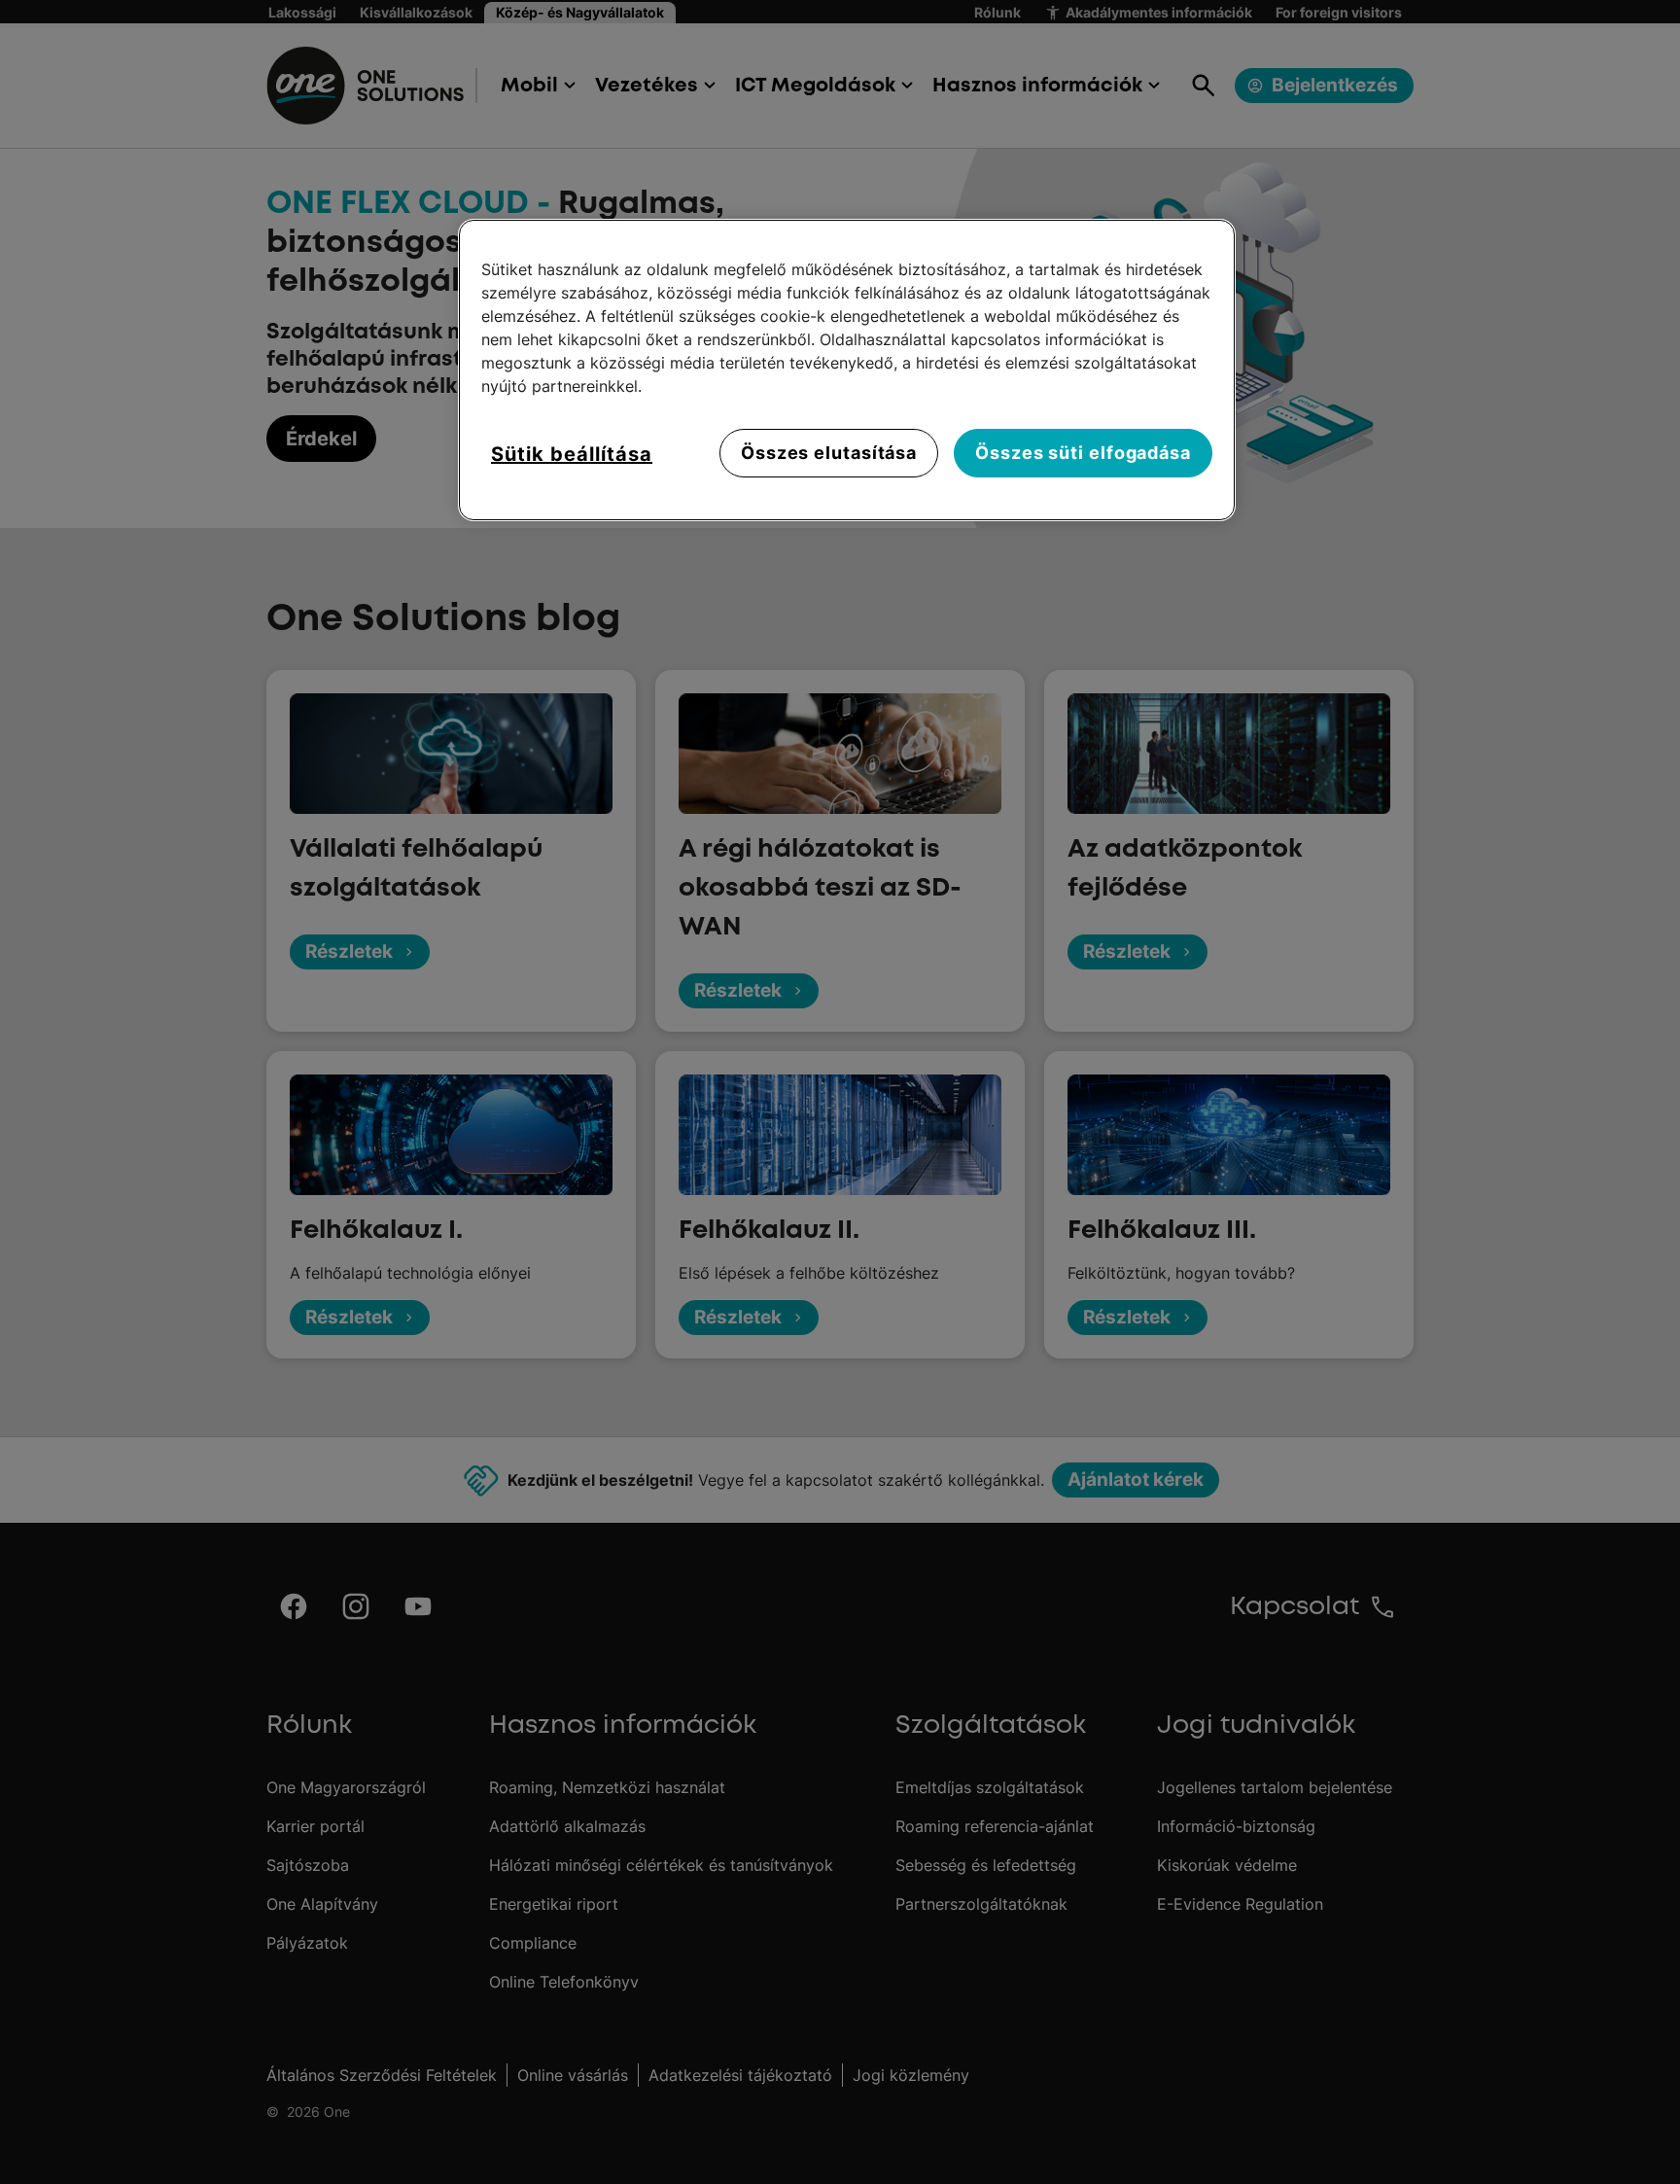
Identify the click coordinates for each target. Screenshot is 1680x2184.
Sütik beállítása (572, 454)
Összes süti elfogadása (1083, 453)
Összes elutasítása (829, 453)
